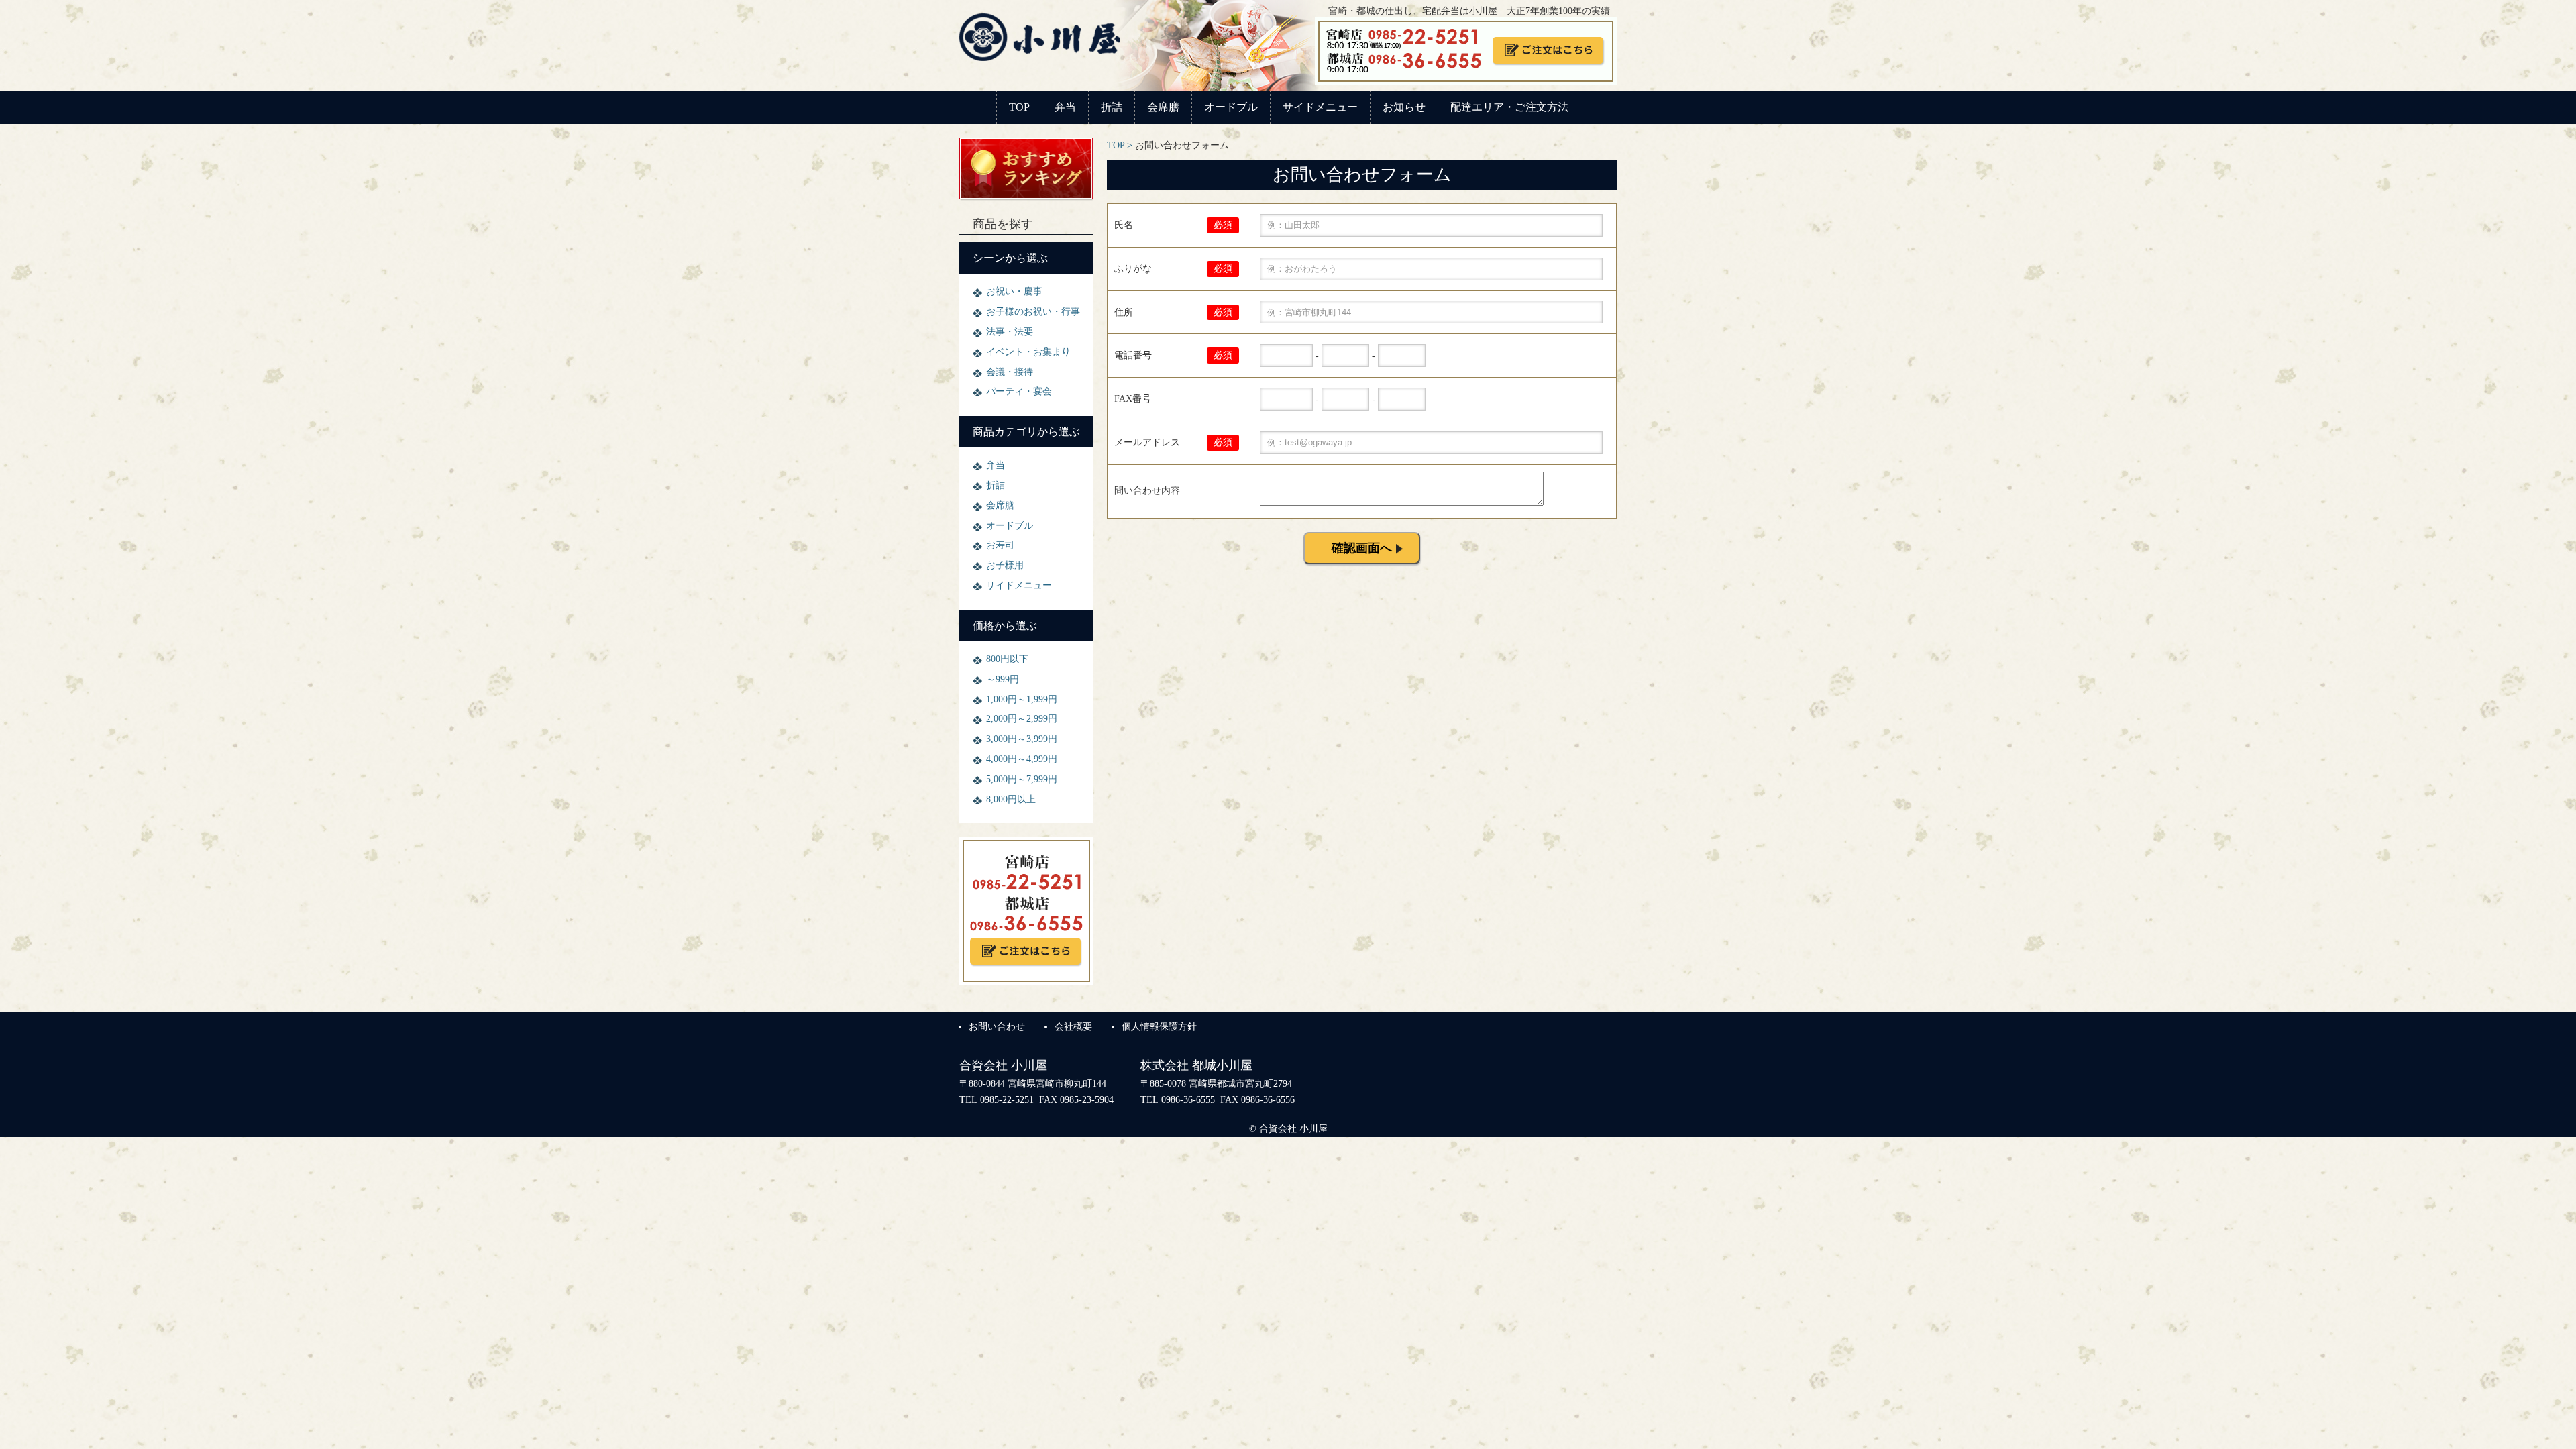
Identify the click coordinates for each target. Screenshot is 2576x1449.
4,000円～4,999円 (1022, 759)
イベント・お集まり (1028, 352)
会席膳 (1163, 107)
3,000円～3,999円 (1022, 739)
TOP (1019, 107)
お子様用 (1005, 565)
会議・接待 (1010, 372)
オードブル (1231, 107)
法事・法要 (1010, 332)
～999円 (1003, 679)
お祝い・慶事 (1014, 291)
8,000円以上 (1011, 799)
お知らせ (1404, 107)
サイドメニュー (1320, 107)
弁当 (1065, 107)
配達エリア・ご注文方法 (1509, 107)
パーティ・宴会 (1019, 391)
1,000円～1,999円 (1022, 699)
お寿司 (1000, 545)
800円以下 (1007, 659)
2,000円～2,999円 (1022, 719)
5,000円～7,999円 (1022, 779)
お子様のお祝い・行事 (1033, 312)
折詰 (1112, 107)
